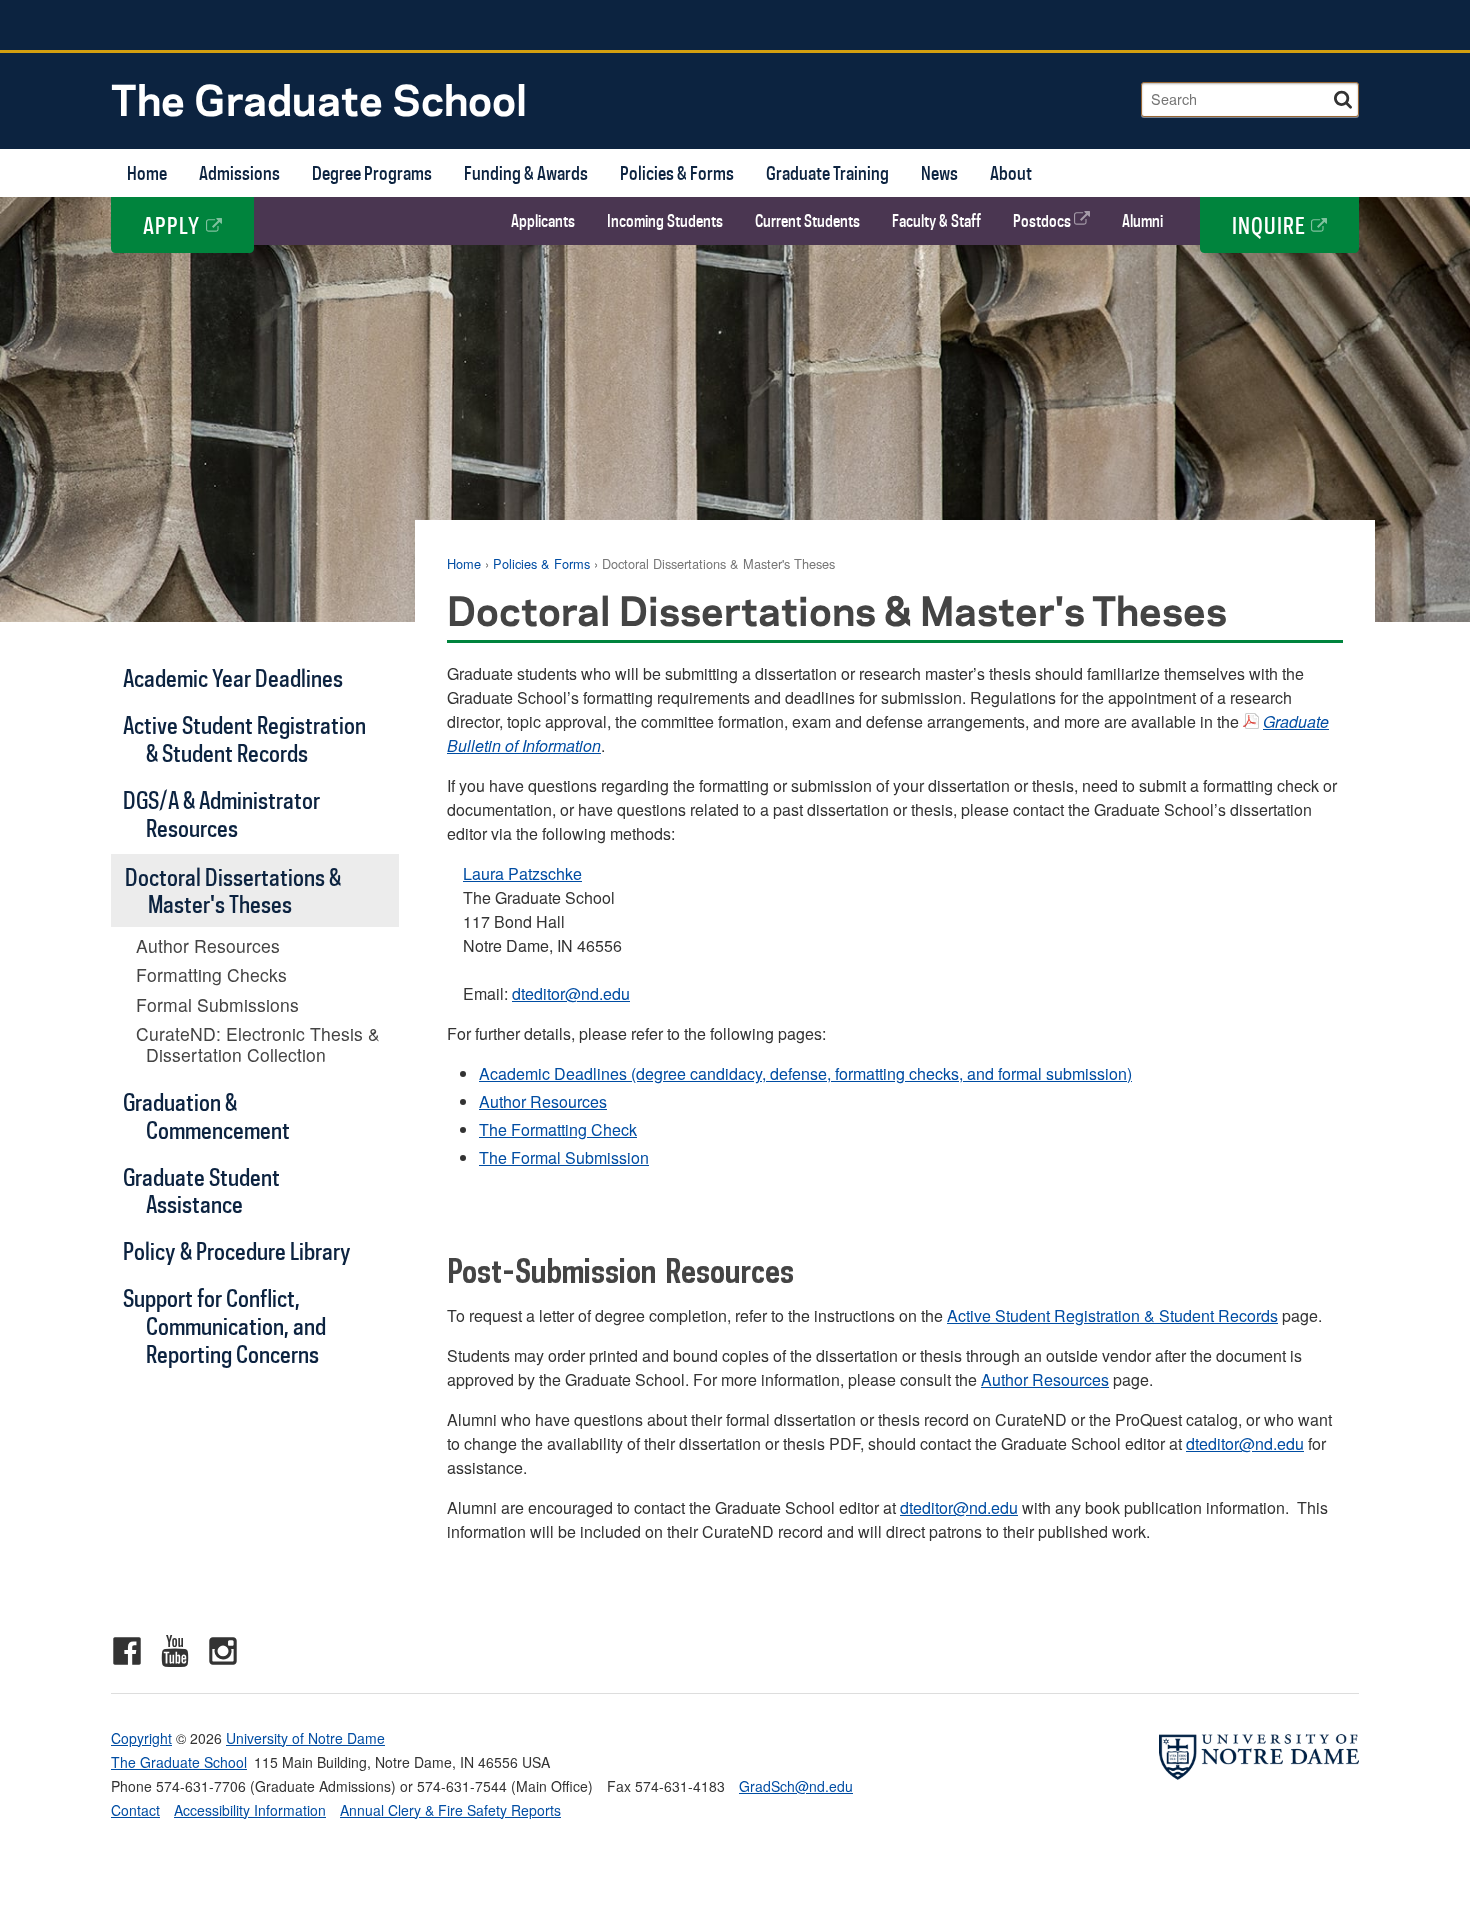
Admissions (239, 172)
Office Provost (1241, 25)
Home (147, 172)
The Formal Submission (564, 1157)
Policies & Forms (677, 172)
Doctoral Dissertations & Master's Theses (233, 890)
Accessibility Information (250, 1810)
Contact (135, 1810)
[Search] (1345, 96)
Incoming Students (665, 221)
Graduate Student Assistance (201, 1190)
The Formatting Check (558, 1129)
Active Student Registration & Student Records (1112, 1315)
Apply (174, 225)
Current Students (807, 221)
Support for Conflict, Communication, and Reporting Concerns (224, 1325)
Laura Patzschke (522, 873)
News (939, 172)
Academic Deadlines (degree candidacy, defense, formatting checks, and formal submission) (805, 1073)
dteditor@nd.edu (571, 993)
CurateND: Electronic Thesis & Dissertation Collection (258, 1044)
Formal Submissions (217, 1004)
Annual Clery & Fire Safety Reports (450, 1810)
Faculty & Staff (936, 221)
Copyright (141, 1738)
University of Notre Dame (305, 1738)
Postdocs (1043, 221)
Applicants (543, 221)
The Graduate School (319, 98)
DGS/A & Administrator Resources (221, 813)
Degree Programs (372, 172)
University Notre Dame (261, 25)
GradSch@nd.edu (796, 1786)
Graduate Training (827, 172)
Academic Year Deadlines (233, 677)
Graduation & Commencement (206, 1115)
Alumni (1142, 221)
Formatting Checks (211, 974)
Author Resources (543, 1101)
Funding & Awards (526, 172)
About (1011, 172)
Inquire (1271, 225)
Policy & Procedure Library (237, 1250)
